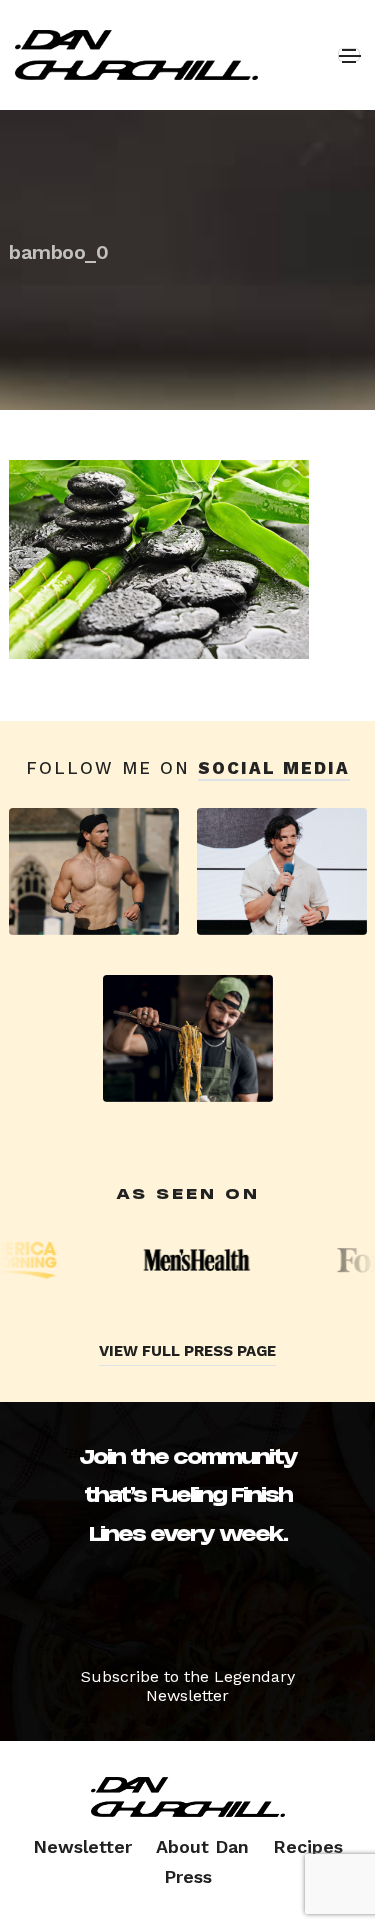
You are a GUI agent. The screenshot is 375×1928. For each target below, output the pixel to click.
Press (188, 1876)
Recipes (308, 1846)
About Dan (202, 1846)
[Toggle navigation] (349, 55)
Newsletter (82, 1846)
